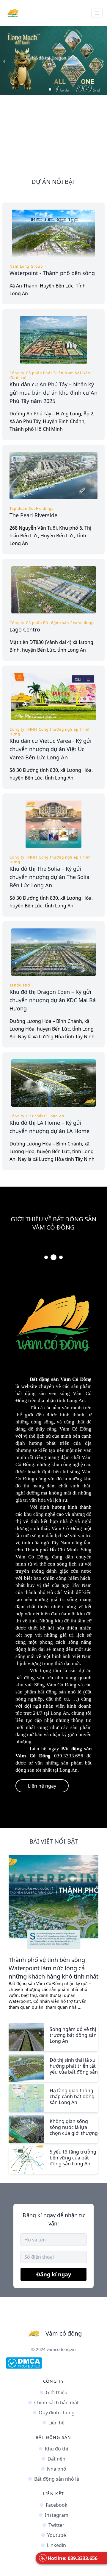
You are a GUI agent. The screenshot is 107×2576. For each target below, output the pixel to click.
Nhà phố (57, 2469)
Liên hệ (56, 2423)
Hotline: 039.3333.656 (73, 2558)
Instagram (57, 2515)
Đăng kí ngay (54, 2274)
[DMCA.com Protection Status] (53, 2363)
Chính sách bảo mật (56, 2403)
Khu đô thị (56, 2449)
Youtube (57, 2535)
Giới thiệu (57, 2392)
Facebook (57, 2505)
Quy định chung (57, 2413)
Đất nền (56, 2459)
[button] (50, 89)
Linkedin (56, 2545)
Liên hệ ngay (42, 1786)
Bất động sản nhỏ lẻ (57, 2479)
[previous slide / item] (4, 61)
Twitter (56, 2525)
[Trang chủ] (13, 13)
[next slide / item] (103, 61)
